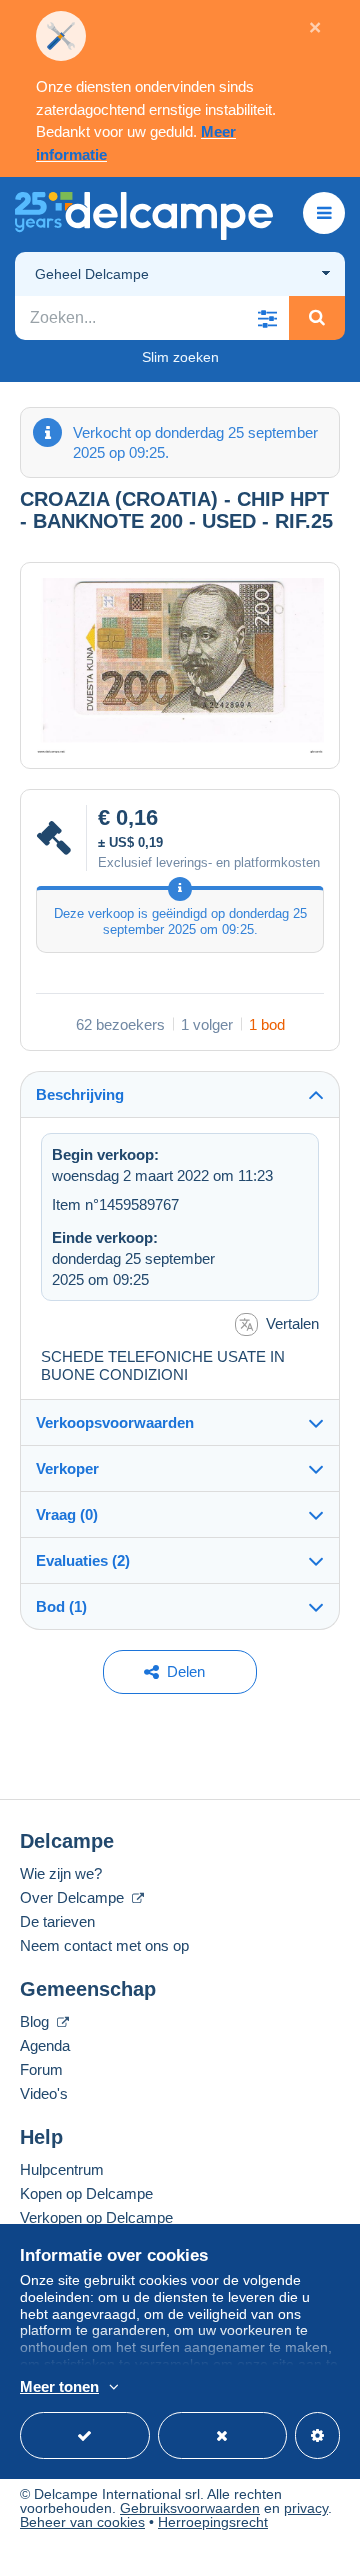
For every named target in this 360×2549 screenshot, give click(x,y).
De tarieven (57, 1921)
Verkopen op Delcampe (96, 2217)
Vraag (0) (67, 1514)
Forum (41, 2069)
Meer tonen (59, 2386)
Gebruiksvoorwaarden (190, 2508)
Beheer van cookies (82, 2522)
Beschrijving (80, 1094)
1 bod (267, 1024)
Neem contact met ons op (104, 1945)
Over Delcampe (74, 1897)
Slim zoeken (180, 357)
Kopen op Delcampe (86, 2193)
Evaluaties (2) (83, 1560)
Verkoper (67, 1468)
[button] (267, 318)
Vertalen (292, 1323)
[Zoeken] (317, 318)
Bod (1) (61, 1606)
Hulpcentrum (62, 2169)
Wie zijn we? (61, 1873)
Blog (36, 2021)
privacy (306, 2508)
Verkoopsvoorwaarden (115, 1422)
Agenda (45, 2045)
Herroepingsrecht (213, 2522)
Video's (44, 2093)
